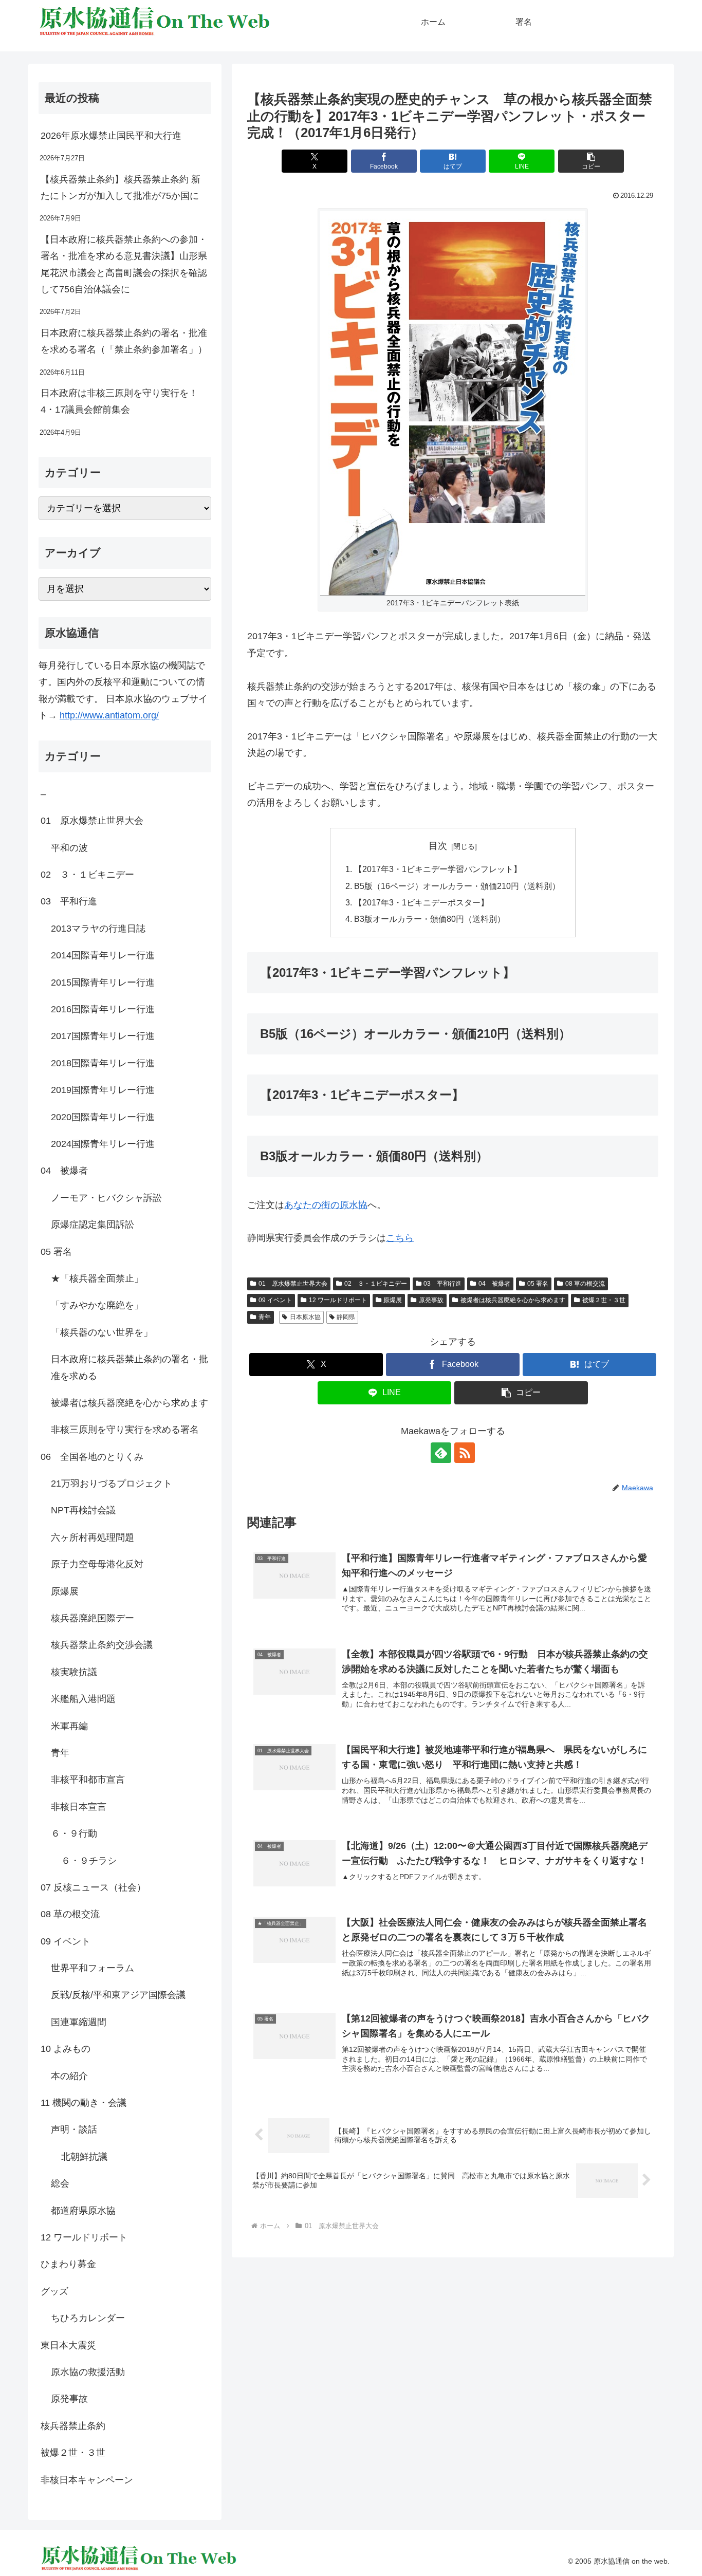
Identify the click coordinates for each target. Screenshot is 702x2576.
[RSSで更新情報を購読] (465, 1453)
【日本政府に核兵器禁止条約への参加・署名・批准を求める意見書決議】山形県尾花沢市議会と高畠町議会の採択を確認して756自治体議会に (124, 264)
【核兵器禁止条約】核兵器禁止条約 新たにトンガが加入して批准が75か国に (121, 188)
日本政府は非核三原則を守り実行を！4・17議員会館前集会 (119, 401)
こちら (400, 1238)
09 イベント (275, 1300)
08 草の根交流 (585, 1284)
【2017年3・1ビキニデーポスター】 (421, 902)
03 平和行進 (442, 1284)
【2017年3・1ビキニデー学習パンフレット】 (438, 869)
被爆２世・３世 (604, 1300)
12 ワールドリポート (338, 1300)
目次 (438, 846)
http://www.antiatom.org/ (109, 715)
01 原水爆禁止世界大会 (293, 1284)
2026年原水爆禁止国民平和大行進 (111, 136)
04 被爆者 (494, 1284)
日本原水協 (305, 1317)
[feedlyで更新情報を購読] (441, 1453)
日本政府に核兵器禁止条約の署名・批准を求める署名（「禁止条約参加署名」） (124, 341)
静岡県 (346, 1317)
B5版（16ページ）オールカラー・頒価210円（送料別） (457, 886)
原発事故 (431, 1300)
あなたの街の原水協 (326, 1205)
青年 (265, 1317)
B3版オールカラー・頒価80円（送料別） (430, 919)
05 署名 (538, 1284)
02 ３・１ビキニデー (376, 1284)
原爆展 (393, 1300)
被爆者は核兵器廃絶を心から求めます (513, 1300)
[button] (591, 161)
